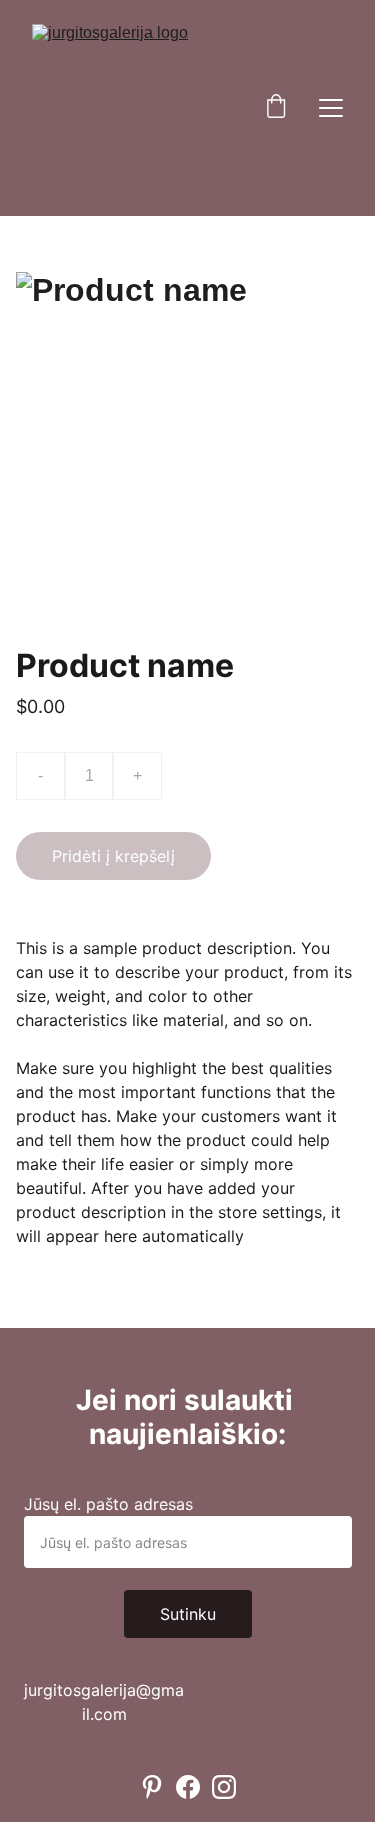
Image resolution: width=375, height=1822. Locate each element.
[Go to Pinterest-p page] (152, 1787)
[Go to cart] (276, 108)
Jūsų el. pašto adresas (108, 1504)
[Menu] (331, 108)
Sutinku (188, 1614)
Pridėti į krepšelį (113, 856)
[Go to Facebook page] (188, 1787)
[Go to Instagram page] (224, 1787)
